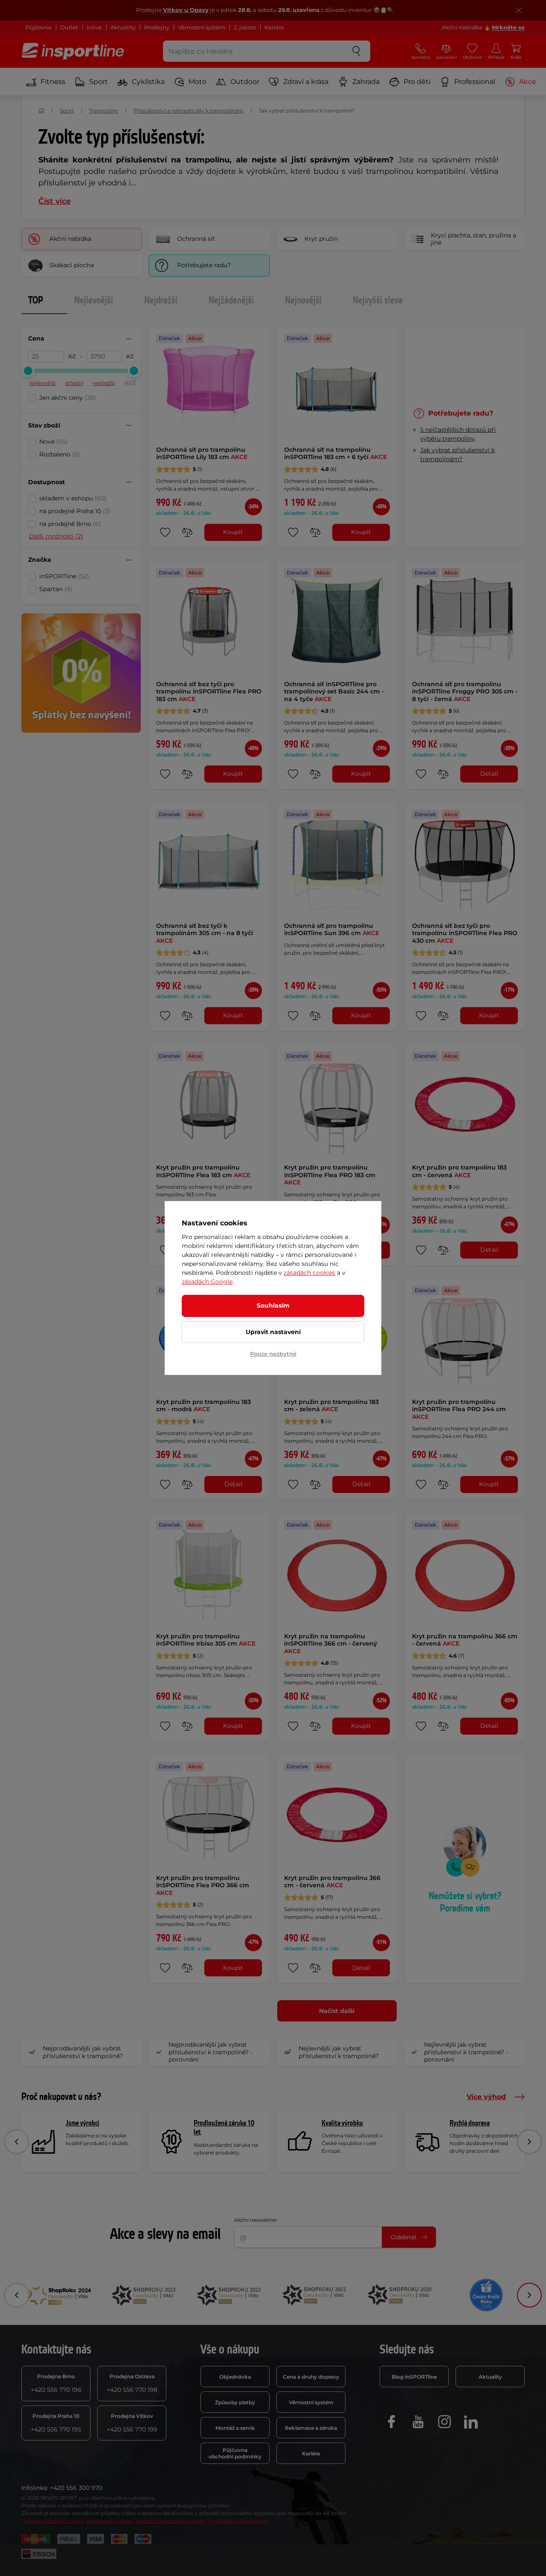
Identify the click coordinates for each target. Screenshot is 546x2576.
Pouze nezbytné (273, 1354)
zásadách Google (207, 1282)
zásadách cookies (309, 1273)
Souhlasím (273, 1305)
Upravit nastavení (273, 1332)
